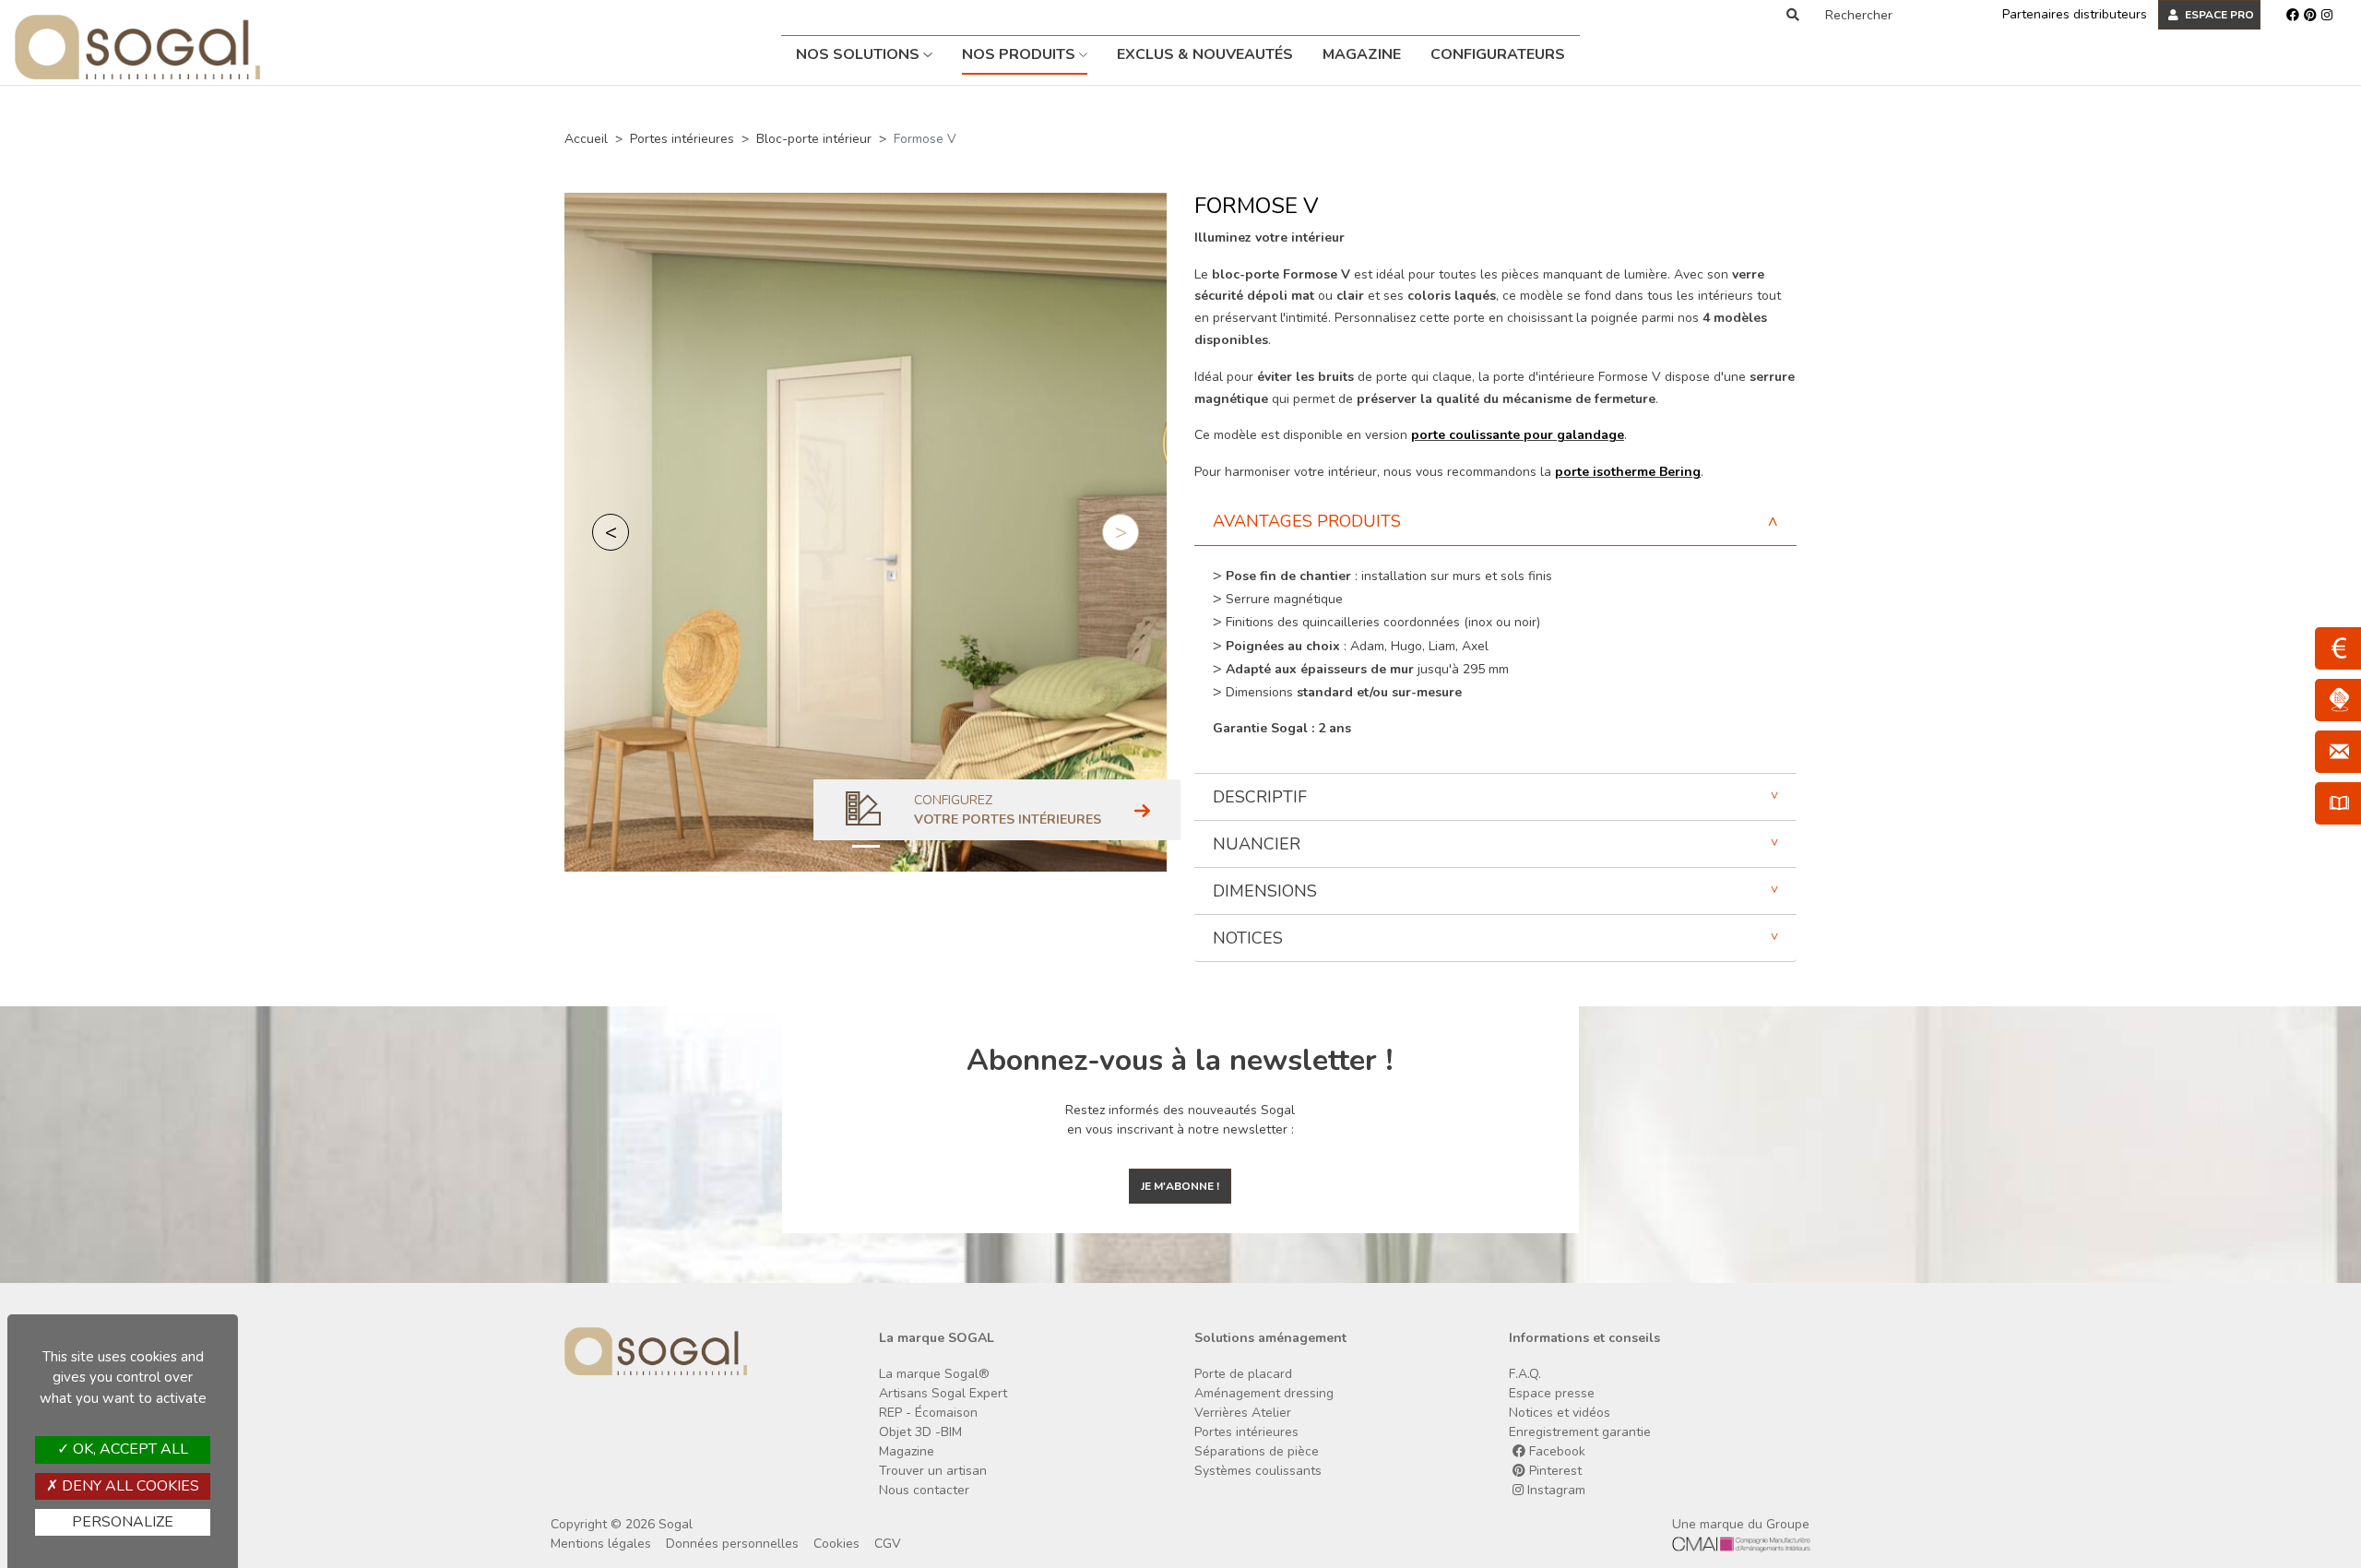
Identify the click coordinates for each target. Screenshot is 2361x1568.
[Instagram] (2327, 15)
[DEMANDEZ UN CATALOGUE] (2338, 803)
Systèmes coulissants (1258, 1471)
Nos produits (1020, 54)
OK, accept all (129, 1449)
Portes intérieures (682, 139)
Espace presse (1552, 1393)
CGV (888, 1544)
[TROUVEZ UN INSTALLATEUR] (2338, 700)
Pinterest (1554, 1471)
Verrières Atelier (1243, 1413)
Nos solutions (860, 54)
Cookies (836, 1544)
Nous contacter (924, 1490)
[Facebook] (2293, 15)
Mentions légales (601, 1544)
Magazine (1362, 54)
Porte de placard (1243, 1374)
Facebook (1555, 1451)
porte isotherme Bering (1628, 472)
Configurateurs (1498, 54)
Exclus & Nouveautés (1205, 54)
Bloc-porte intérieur (814, 139)
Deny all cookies (129, 1486)
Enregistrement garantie (1580, 1432)
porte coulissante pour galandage (1518, 435)
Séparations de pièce (1257, 1451)
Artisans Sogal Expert (943, 1393)
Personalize (123, 1522)
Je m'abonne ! (1180, 1186)
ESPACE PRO (2218, 15)
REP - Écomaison (928, 1413)
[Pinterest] (2310, 15)
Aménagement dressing (1264, 1393)
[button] (611, 532)
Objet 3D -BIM (920, 1432)
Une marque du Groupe (1741, 1524)
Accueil (586, 139)
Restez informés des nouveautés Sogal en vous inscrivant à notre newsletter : (1180, 1120)
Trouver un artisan (933, 1471)
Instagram (1554, 1490)
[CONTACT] (2338, 752)
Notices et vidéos (1560, 1413)
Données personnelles (732, 1544)
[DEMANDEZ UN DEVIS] (2338, 648)
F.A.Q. (1525, 1374)
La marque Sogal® (934, 1374)
